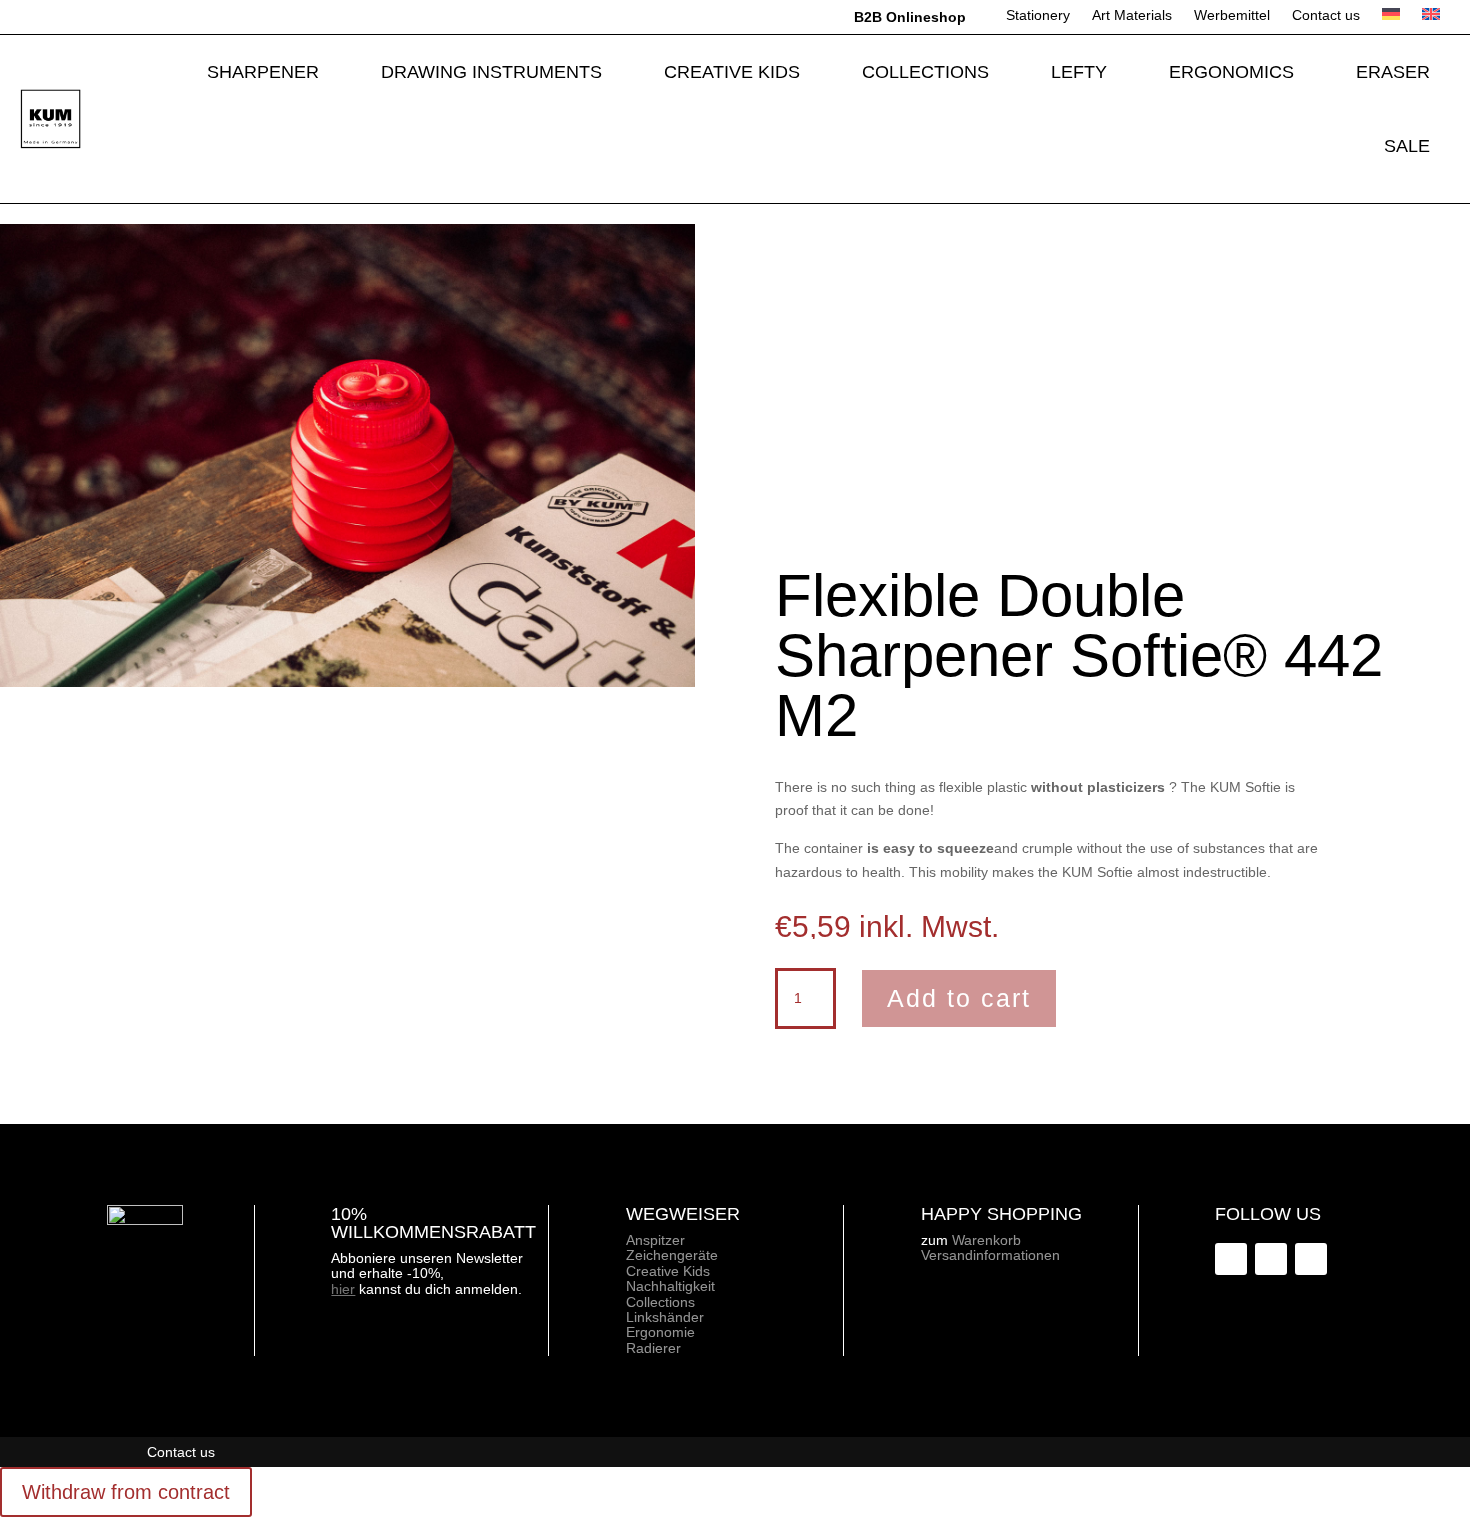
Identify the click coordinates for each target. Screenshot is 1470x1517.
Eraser (1393, 72)
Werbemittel (1232, 15)
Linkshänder (665, 1317)
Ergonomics (1231, 72)
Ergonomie (660, 1332)
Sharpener (263, 72)
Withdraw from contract (126, 1492)
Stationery (1038, 15)
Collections (925, 72)
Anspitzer (655, 1240)
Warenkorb (986, 1240)
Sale (1407, 146)
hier (343, 1289)
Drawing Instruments (491, 72)
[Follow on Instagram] (1231, 1259)
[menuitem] (1391, 21)
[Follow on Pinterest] (1311, 1259)
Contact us (1326, 15)
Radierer (653, 1348)
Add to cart (959, 998)
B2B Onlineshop (910, 17)
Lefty (1079, 72)
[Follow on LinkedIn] (1271, 1259)
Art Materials (1132, 15)
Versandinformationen (990, 1255)
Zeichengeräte (672, 1255)
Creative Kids (732, 72)
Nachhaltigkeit (670, 1286)
